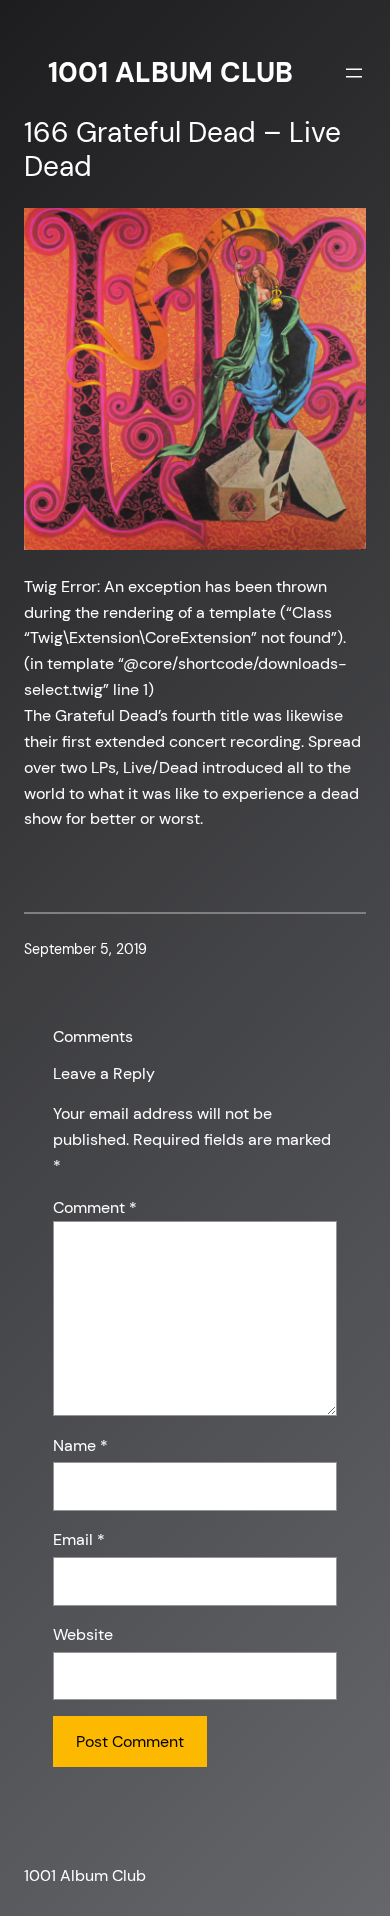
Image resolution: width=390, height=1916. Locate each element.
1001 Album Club (170, 72)
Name (80, 1445)
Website (83, 1634)
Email (79, 1539)
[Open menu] (354, 73)
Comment (95, 1207)
